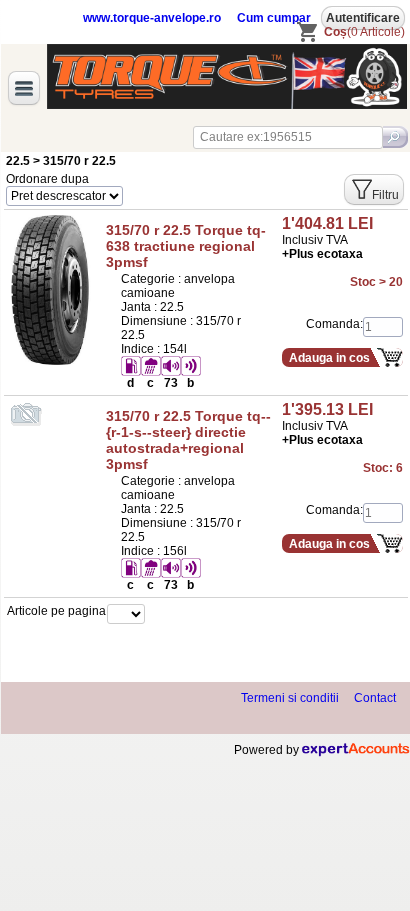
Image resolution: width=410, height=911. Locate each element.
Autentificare (363, 18)
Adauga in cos (329, 358)
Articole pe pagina (56, 611)
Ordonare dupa (47, 179)
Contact (375, 698)
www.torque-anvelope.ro (152, 18)
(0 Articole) (364, 32)
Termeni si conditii (290, 698)
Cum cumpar (274, 18)
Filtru (385, 195)
